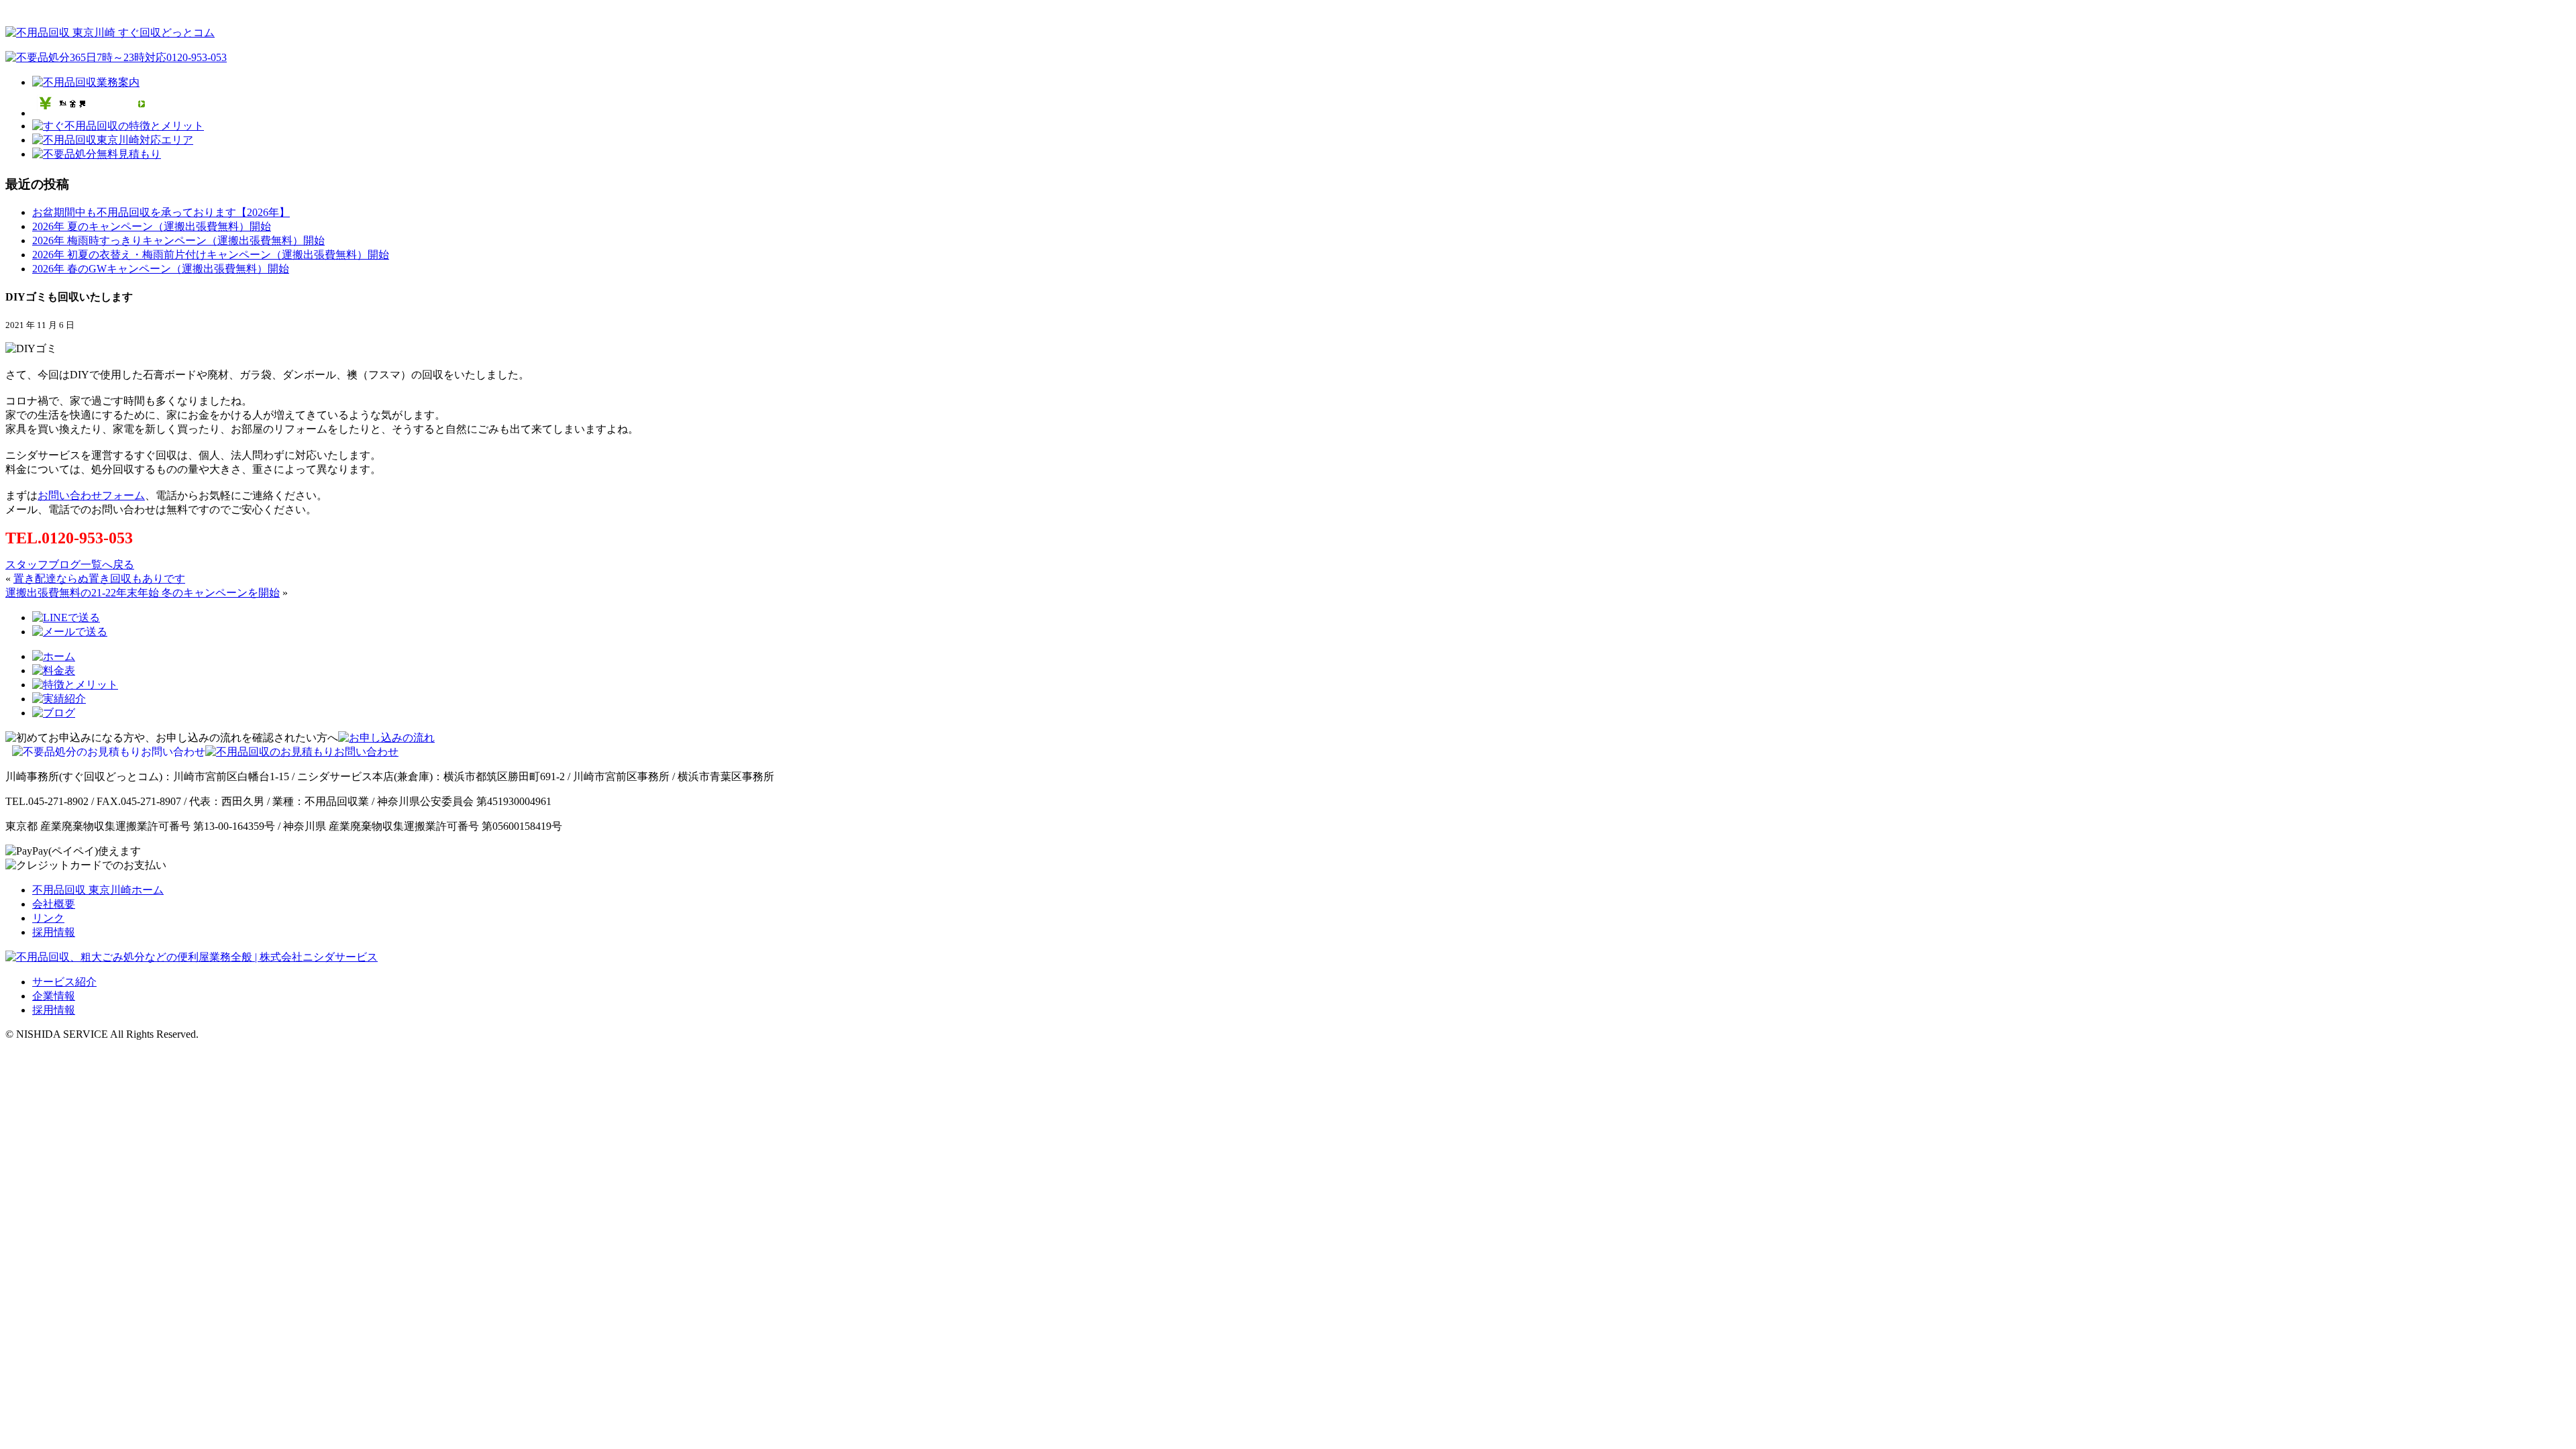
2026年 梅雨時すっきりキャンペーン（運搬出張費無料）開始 (178, 240)
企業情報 (54, 996)
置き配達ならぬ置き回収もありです (99, 579)
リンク (48, 918)
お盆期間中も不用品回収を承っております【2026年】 (161, 212)
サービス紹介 (64, 982)
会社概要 (54, 904)
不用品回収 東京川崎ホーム (98, 890)
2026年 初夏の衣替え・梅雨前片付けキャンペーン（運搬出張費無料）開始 (211, 255)
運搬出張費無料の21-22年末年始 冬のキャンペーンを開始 (143, 593)
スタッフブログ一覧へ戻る (70, 565)
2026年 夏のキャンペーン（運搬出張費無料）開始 (152, 226)
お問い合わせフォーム (91, 495)
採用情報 (54, 932)
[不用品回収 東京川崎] (110, 33)
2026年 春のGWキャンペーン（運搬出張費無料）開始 (161, 269)
